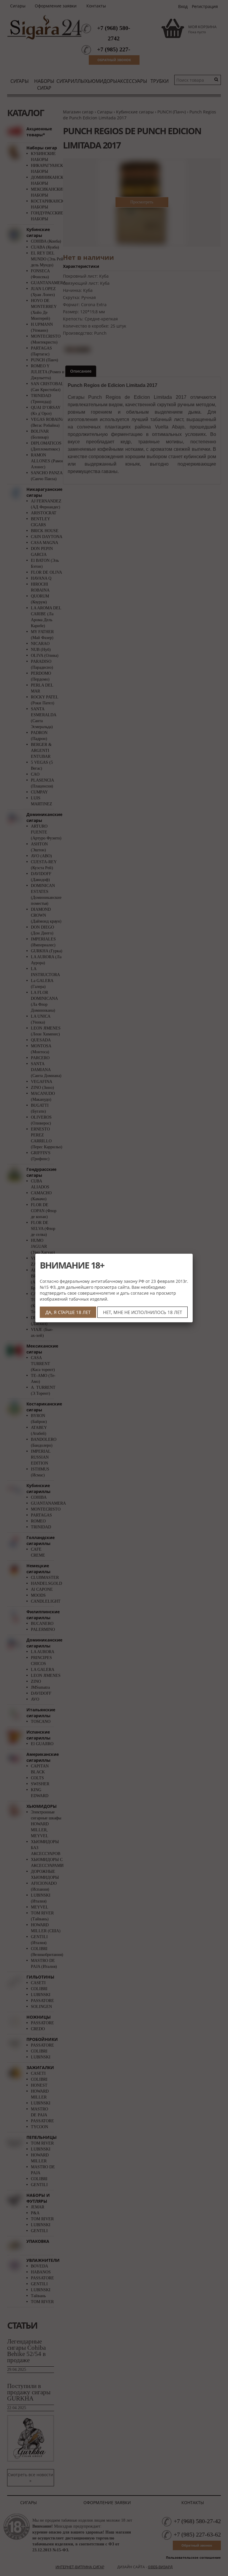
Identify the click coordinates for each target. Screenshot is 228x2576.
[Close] (193, 1254)
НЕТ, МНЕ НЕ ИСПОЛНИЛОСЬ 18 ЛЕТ (142, 1312)
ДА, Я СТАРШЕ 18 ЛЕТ (68, 1312)
